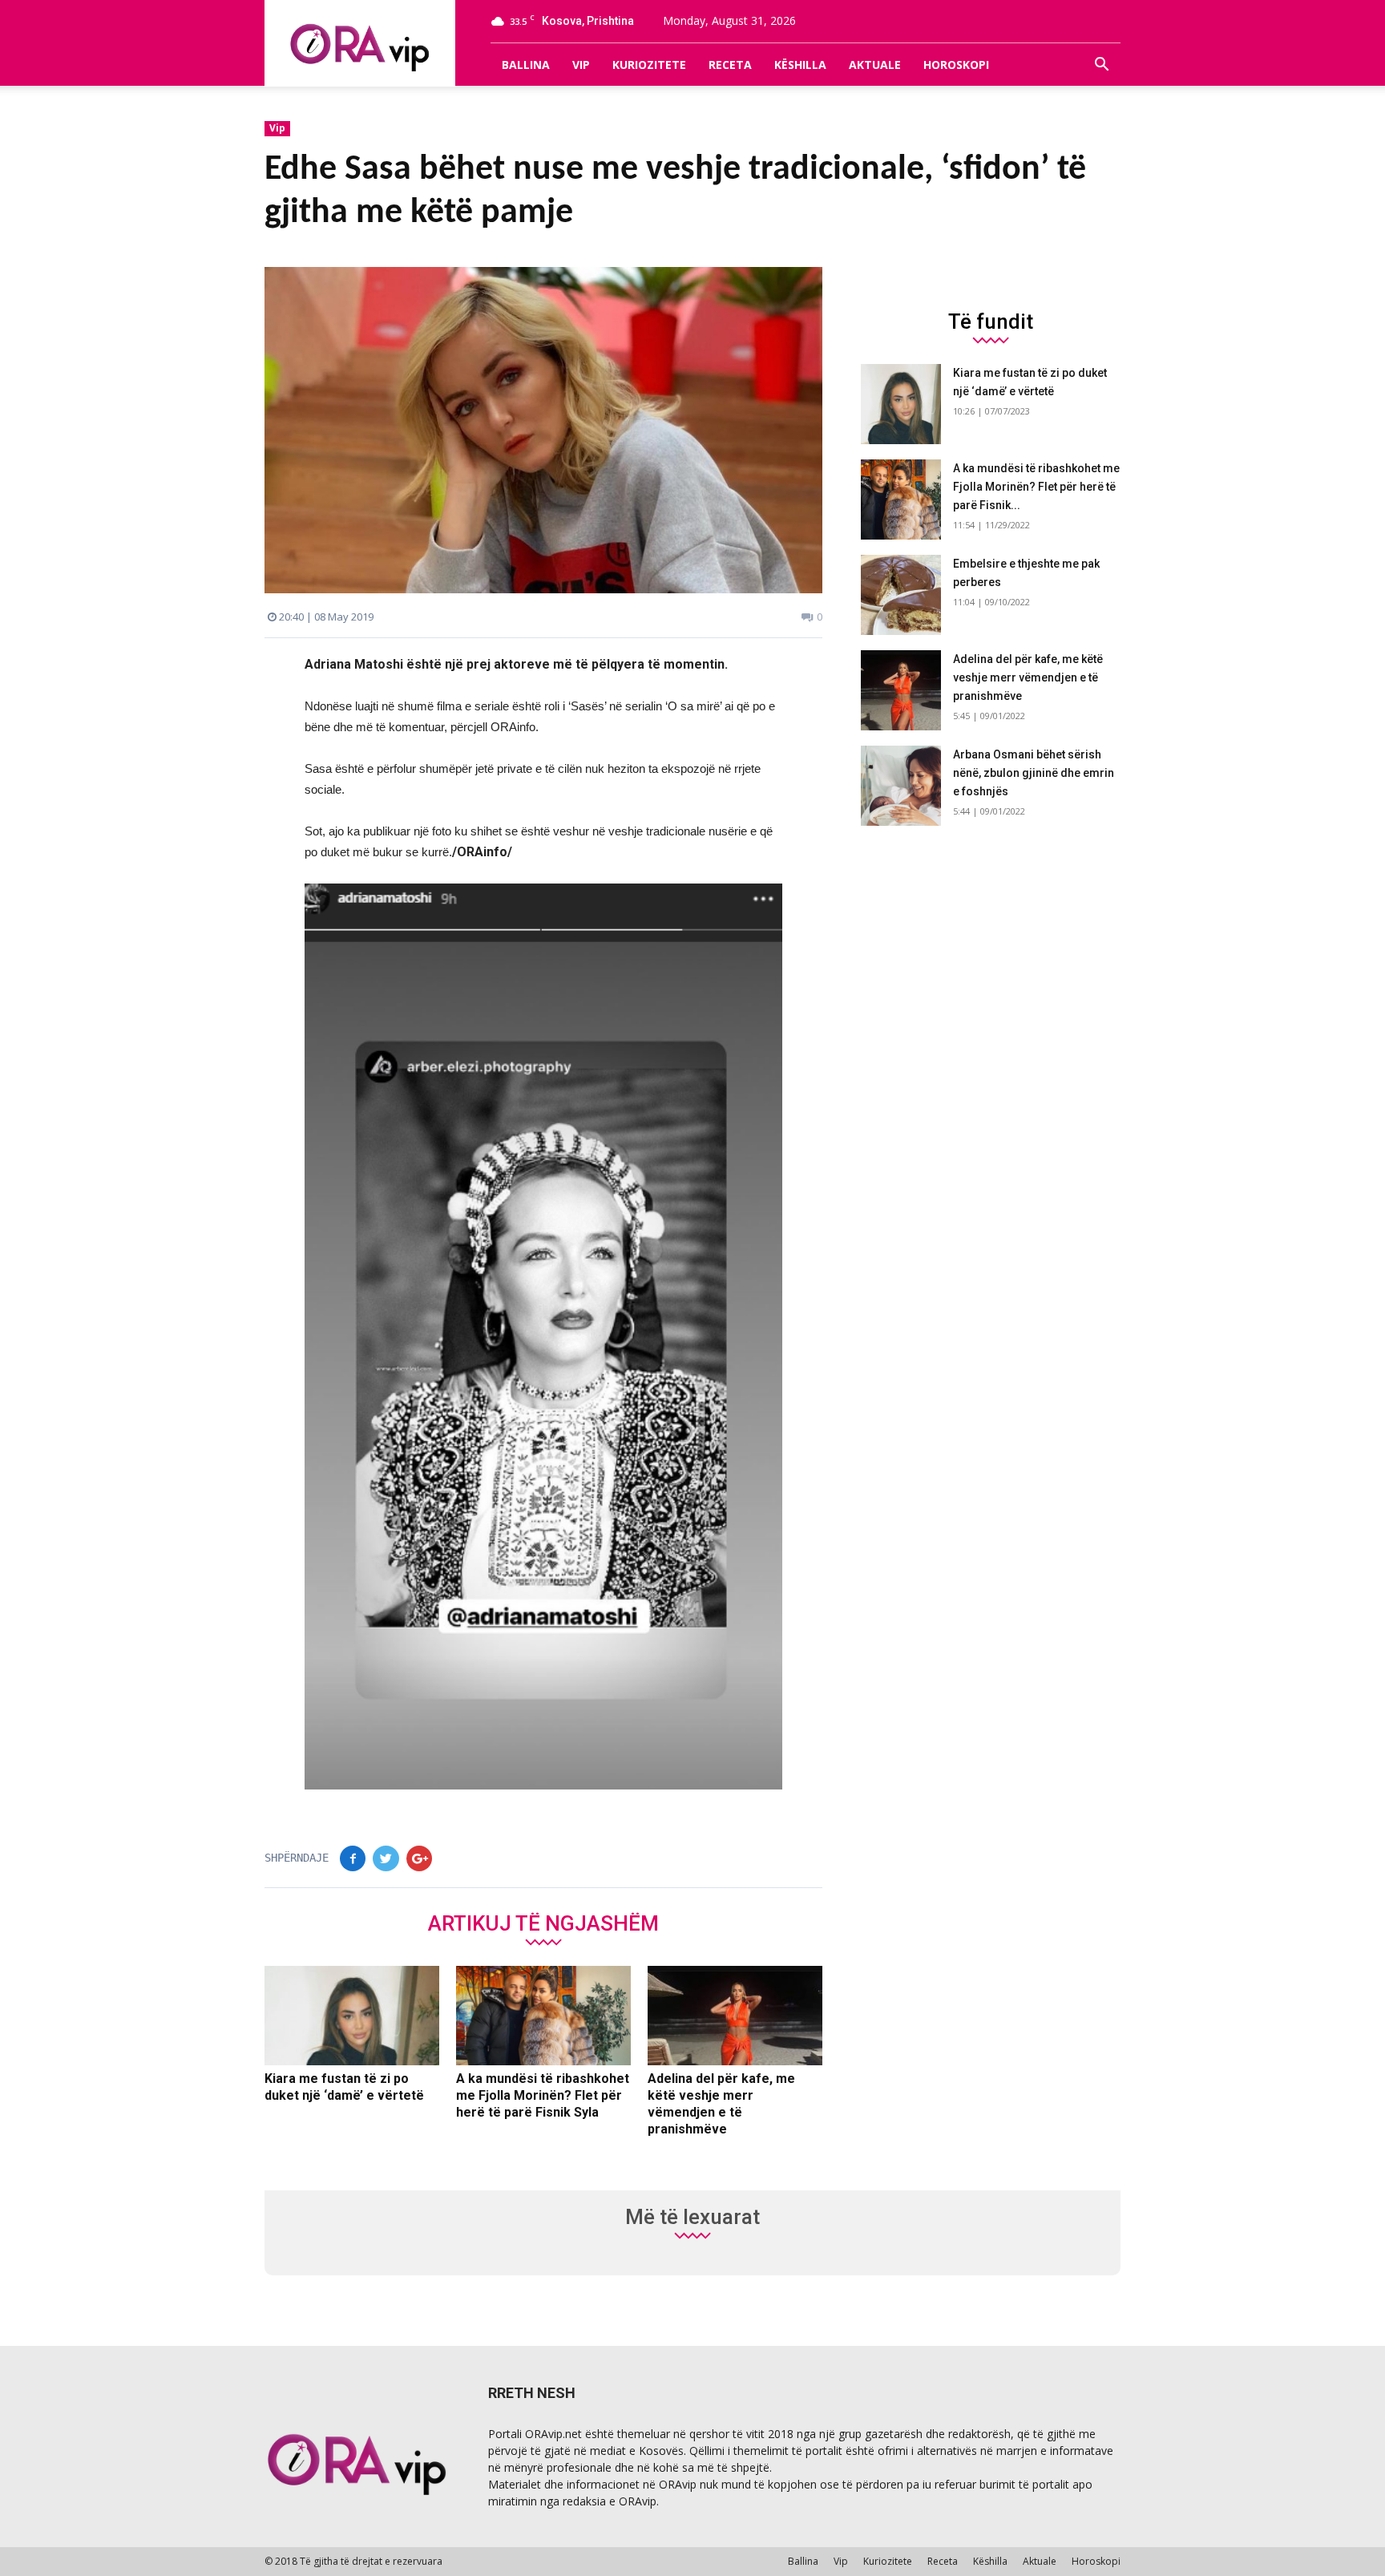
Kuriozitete (649, 65)
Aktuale (875, 65)
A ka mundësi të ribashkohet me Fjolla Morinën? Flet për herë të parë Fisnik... (1036, 487)
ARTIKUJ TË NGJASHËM (543, 1923)
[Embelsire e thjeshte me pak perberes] (901, 595)
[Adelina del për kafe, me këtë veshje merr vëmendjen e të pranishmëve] (735, 2016)
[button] (1101, 65)
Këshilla (800, 65)
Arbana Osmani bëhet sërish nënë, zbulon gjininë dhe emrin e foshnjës (1034, 773)
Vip (581, 65)
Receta (730, 65)
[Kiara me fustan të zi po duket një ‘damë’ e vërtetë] (352, 2016)
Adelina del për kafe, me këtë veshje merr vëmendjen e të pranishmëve (1028, 677)
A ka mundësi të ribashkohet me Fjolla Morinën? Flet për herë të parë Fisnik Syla (543, 2095)
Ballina (526, 65)
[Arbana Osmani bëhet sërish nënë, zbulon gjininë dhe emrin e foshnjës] (901, 786)
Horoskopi (956, 65)
